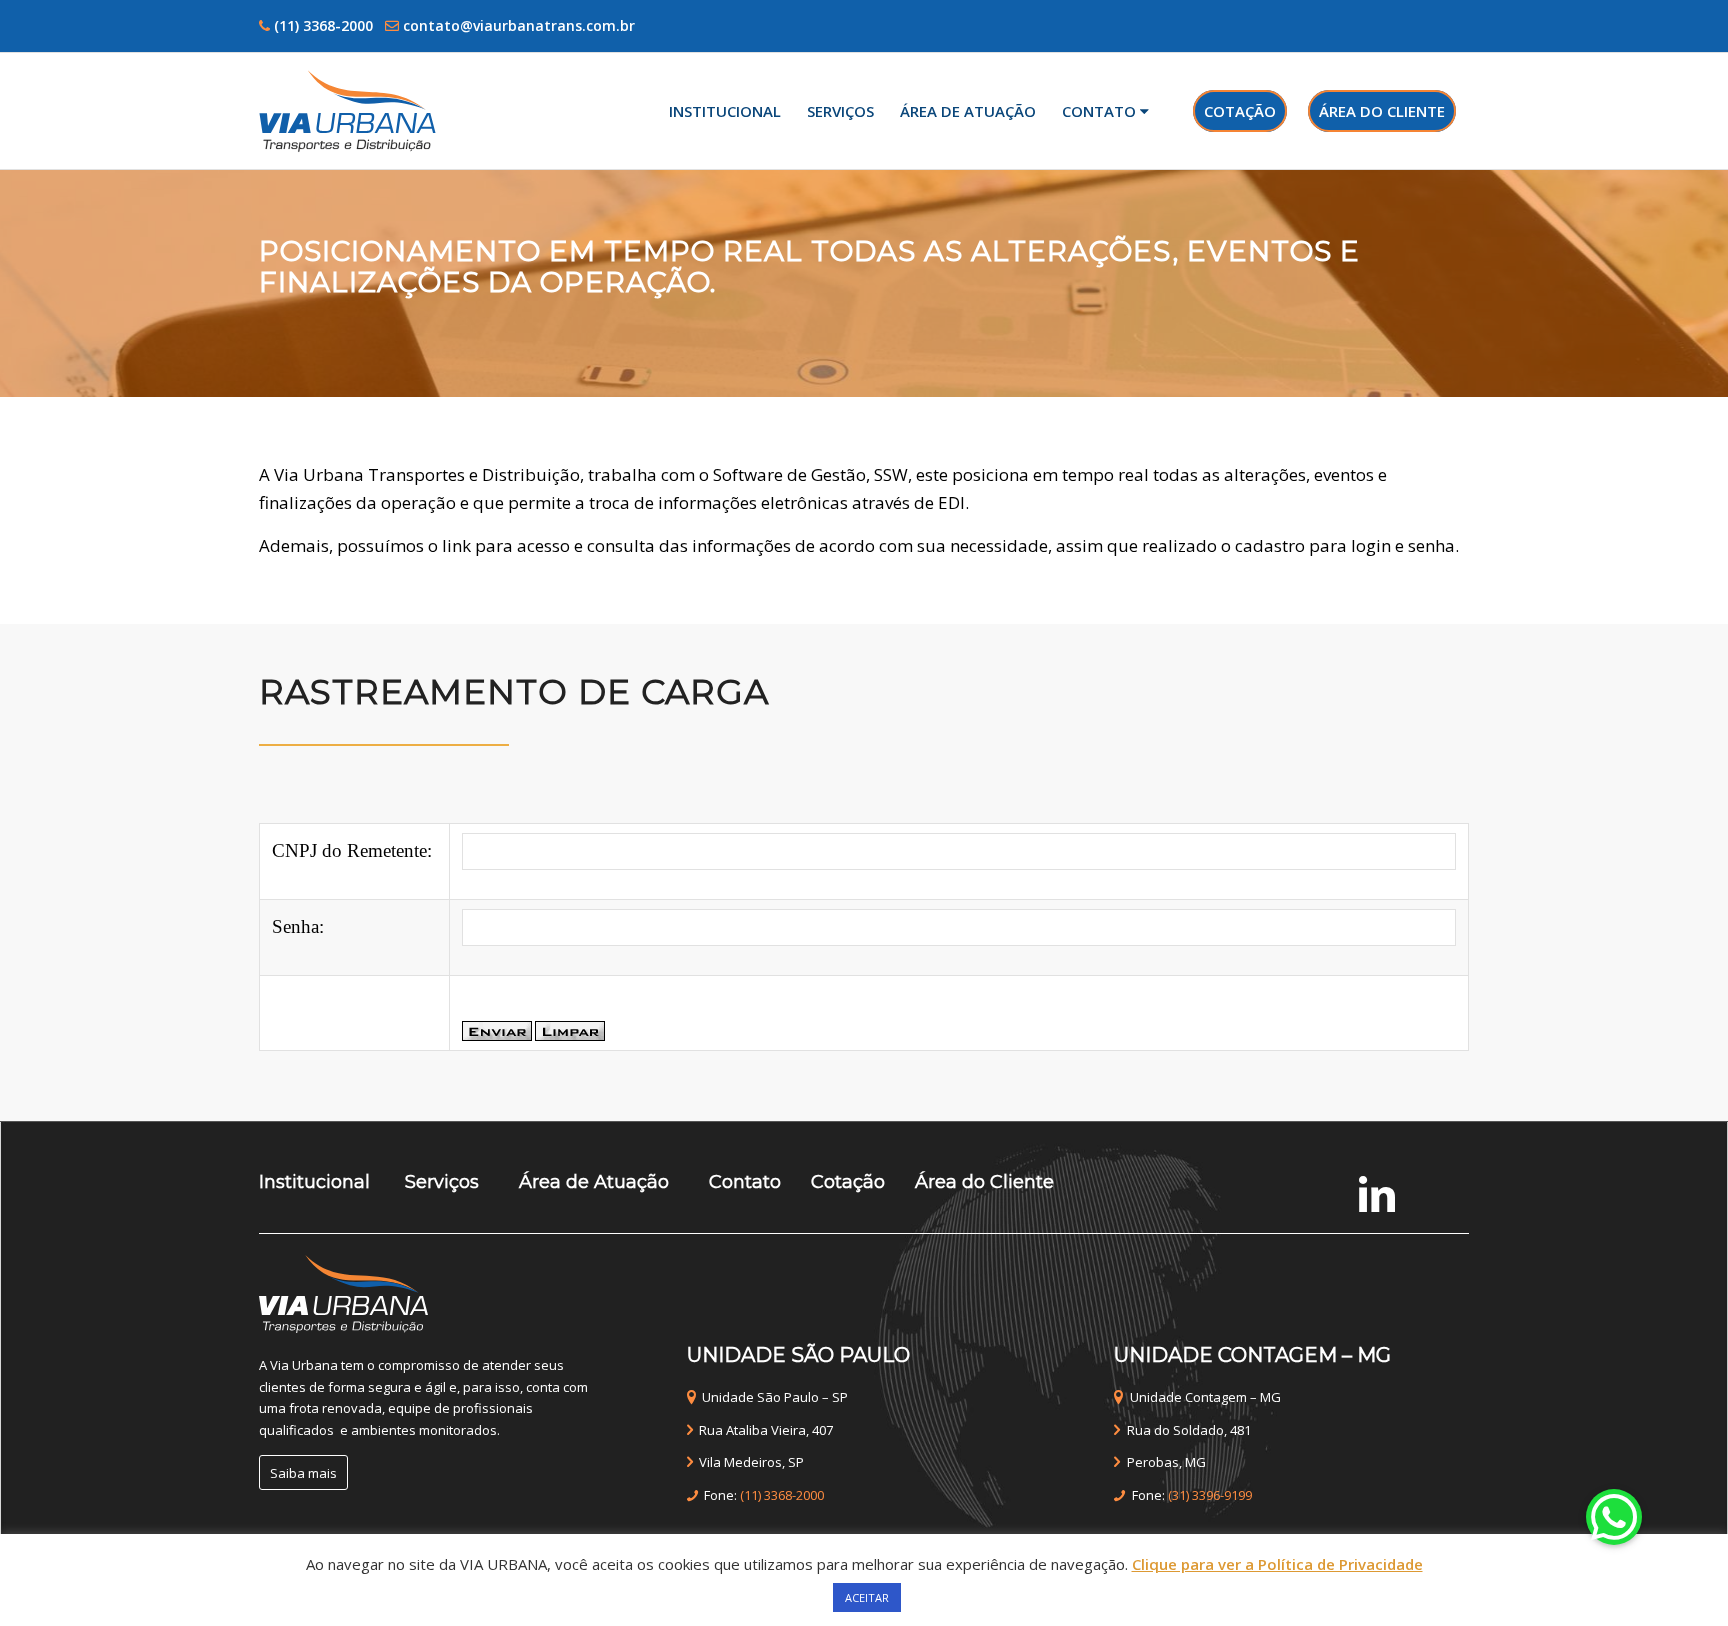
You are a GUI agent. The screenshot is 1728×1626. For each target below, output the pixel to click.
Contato (742, 1182)
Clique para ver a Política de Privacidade (1277, 1564)
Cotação (848, 1182)
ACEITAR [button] (867, 1597)
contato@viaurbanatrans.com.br (519, 25)
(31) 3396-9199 (1210, 1495)
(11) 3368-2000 (323, 25)
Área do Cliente (984, 1182)
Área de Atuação (594, 1182)
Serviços (442, 1182)
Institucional (314, 1182)
